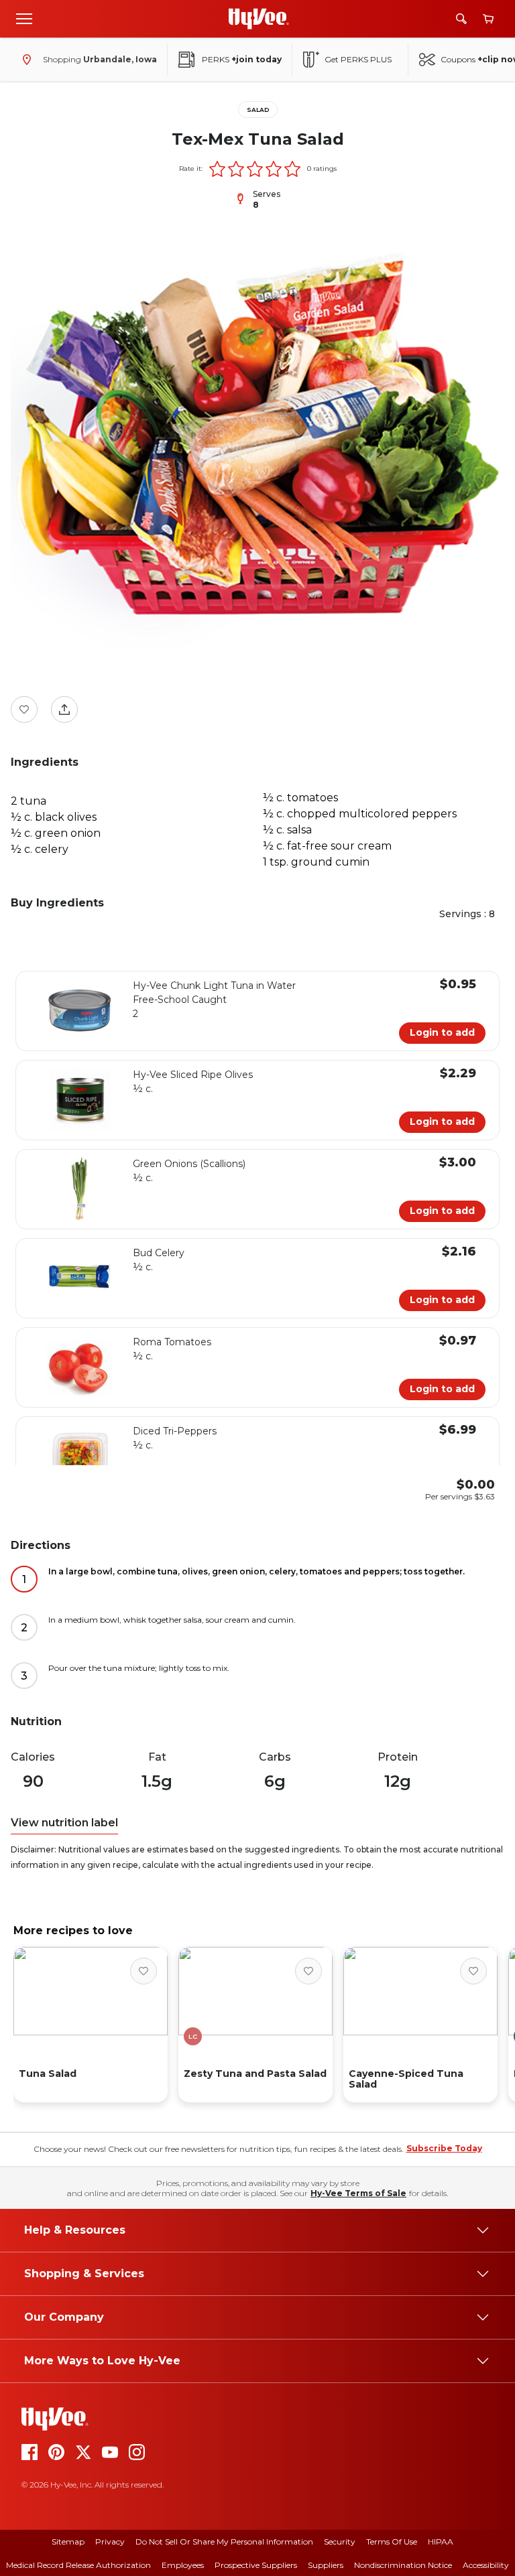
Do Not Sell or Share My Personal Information (224, 2541)
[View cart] (488, 19)
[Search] (461, 19)
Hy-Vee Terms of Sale (358, 2193)
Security (340, 2541)
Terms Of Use (392, 2541)
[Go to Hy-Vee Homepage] (259, 19)
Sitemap (68, 2541)
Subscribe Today (444, 2148)
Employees (183, 2565)
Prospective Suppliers (256, 2565)
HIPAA (441, 2541)
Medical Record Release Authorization (78, 2565)
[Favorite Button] (24, 709)
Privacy (110, 2541)
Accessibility (486, 2565)
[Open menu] (24, 18)
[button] (217, 169)
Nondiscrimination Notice (403, 2565)
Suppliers (326, 2565)
